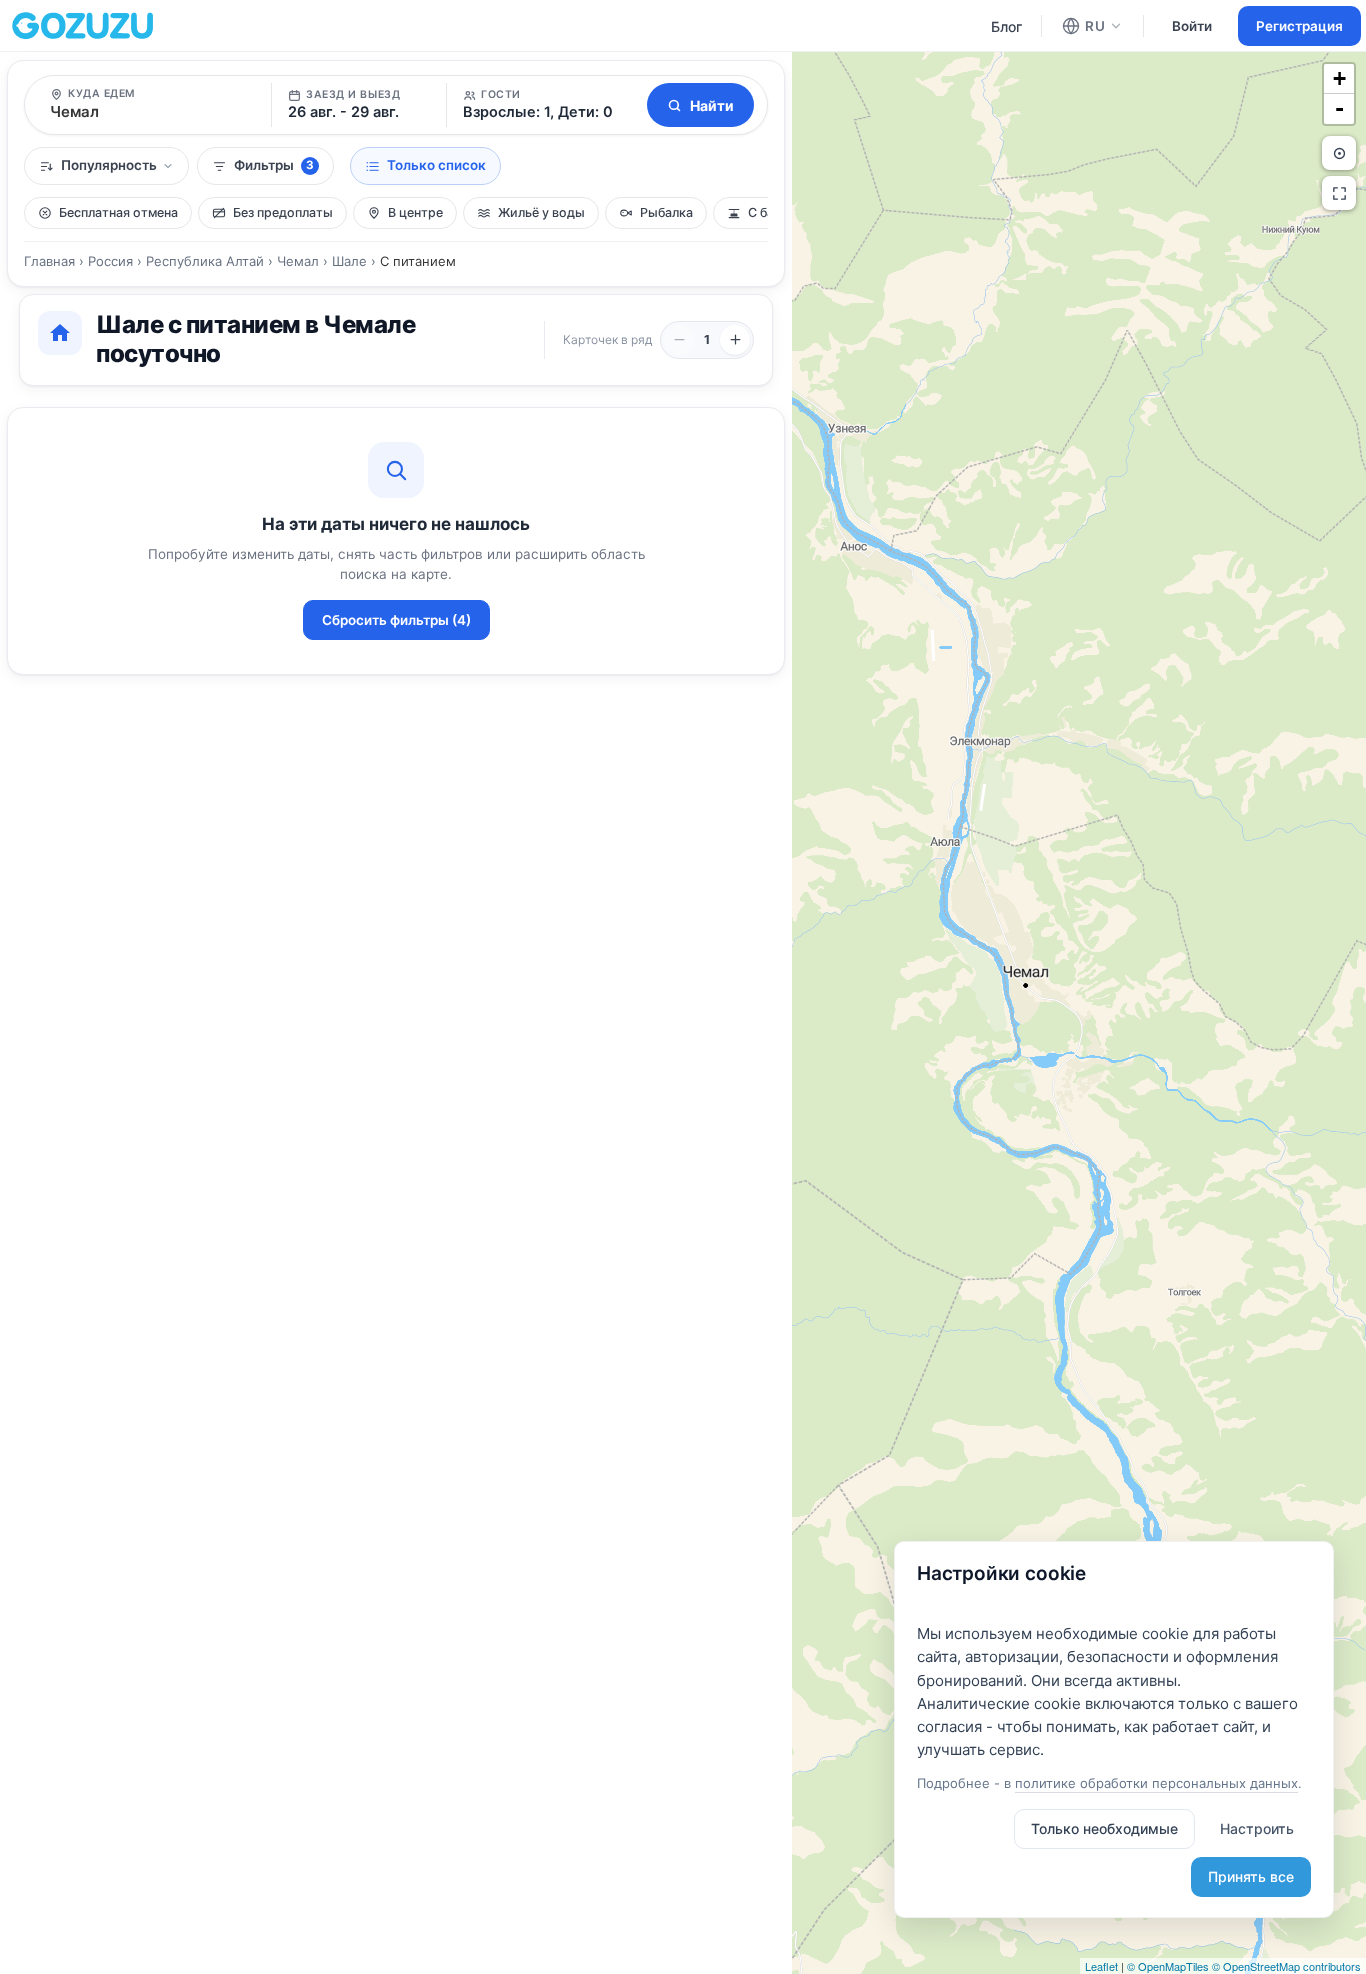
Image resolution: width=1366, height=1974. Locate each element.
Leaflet (1101, 1966)
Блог (1006, 26)
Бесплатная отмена (118, 212)
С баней (772, 212)
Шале (349, 261)
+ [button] (1339, 78)
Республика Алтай (205, 261)
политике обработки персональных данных (1156, 1783)
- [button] (1339, 108)
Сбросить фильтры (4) (396, 620)
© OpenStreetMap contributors (1286, 1966)
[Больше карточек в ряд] (735, 340)
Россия (110, 261)
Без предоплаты (283, 212)
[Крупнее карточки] (679, 340)
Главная (49, 261)
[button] (544, 105)
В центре (415, 212)
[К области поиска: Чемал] (1339, 153)
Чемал (298, 261)
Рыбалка (666, 212)
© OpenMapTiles (1168, 1966)
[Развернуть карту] (1339, 193)
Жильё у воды (541, 212)
